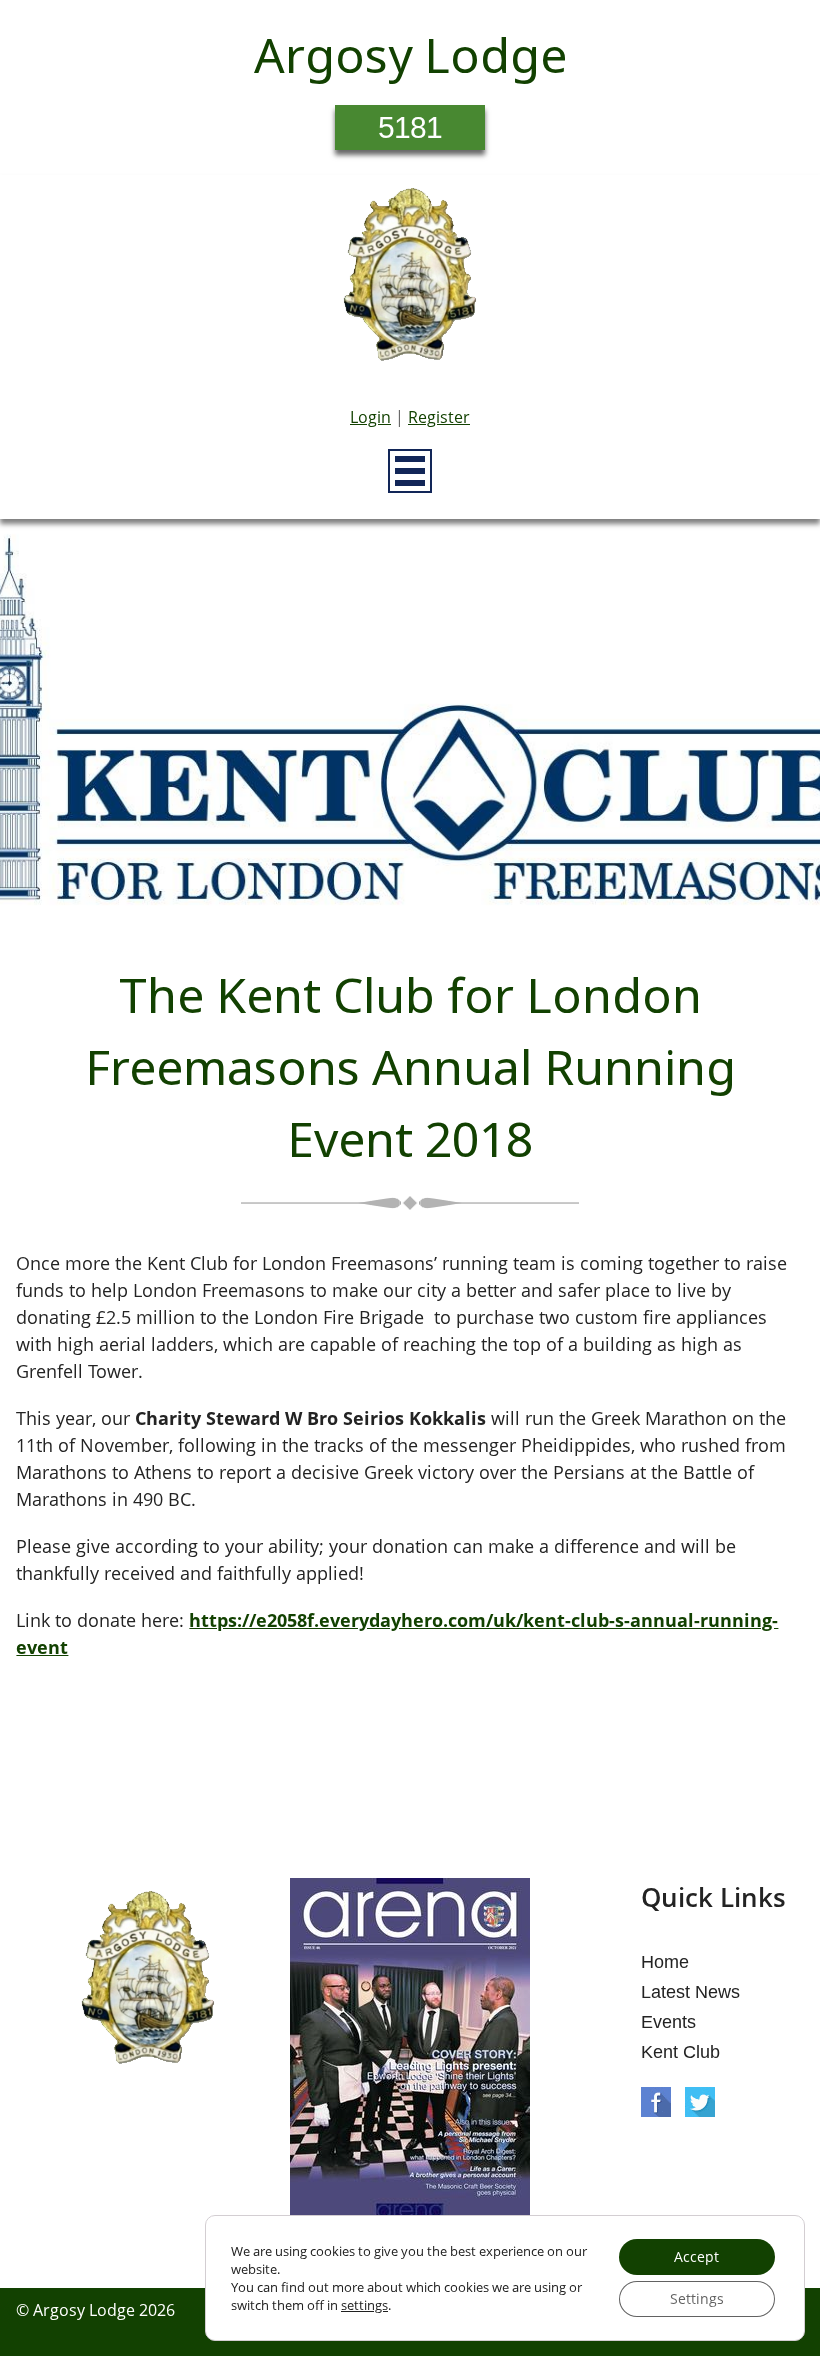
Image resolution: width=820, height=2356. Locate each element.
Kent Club (680, 2052)
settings (364, 2305)
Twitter (700, 2102)
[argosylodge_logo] (410, 280)
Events (668, 2022)
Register (439, 417)
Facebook (656, 2102)
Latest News (690, 1992)
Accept (696, 2256)
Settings (697, 2298)
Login (370, 417)
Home (665, 1962)
